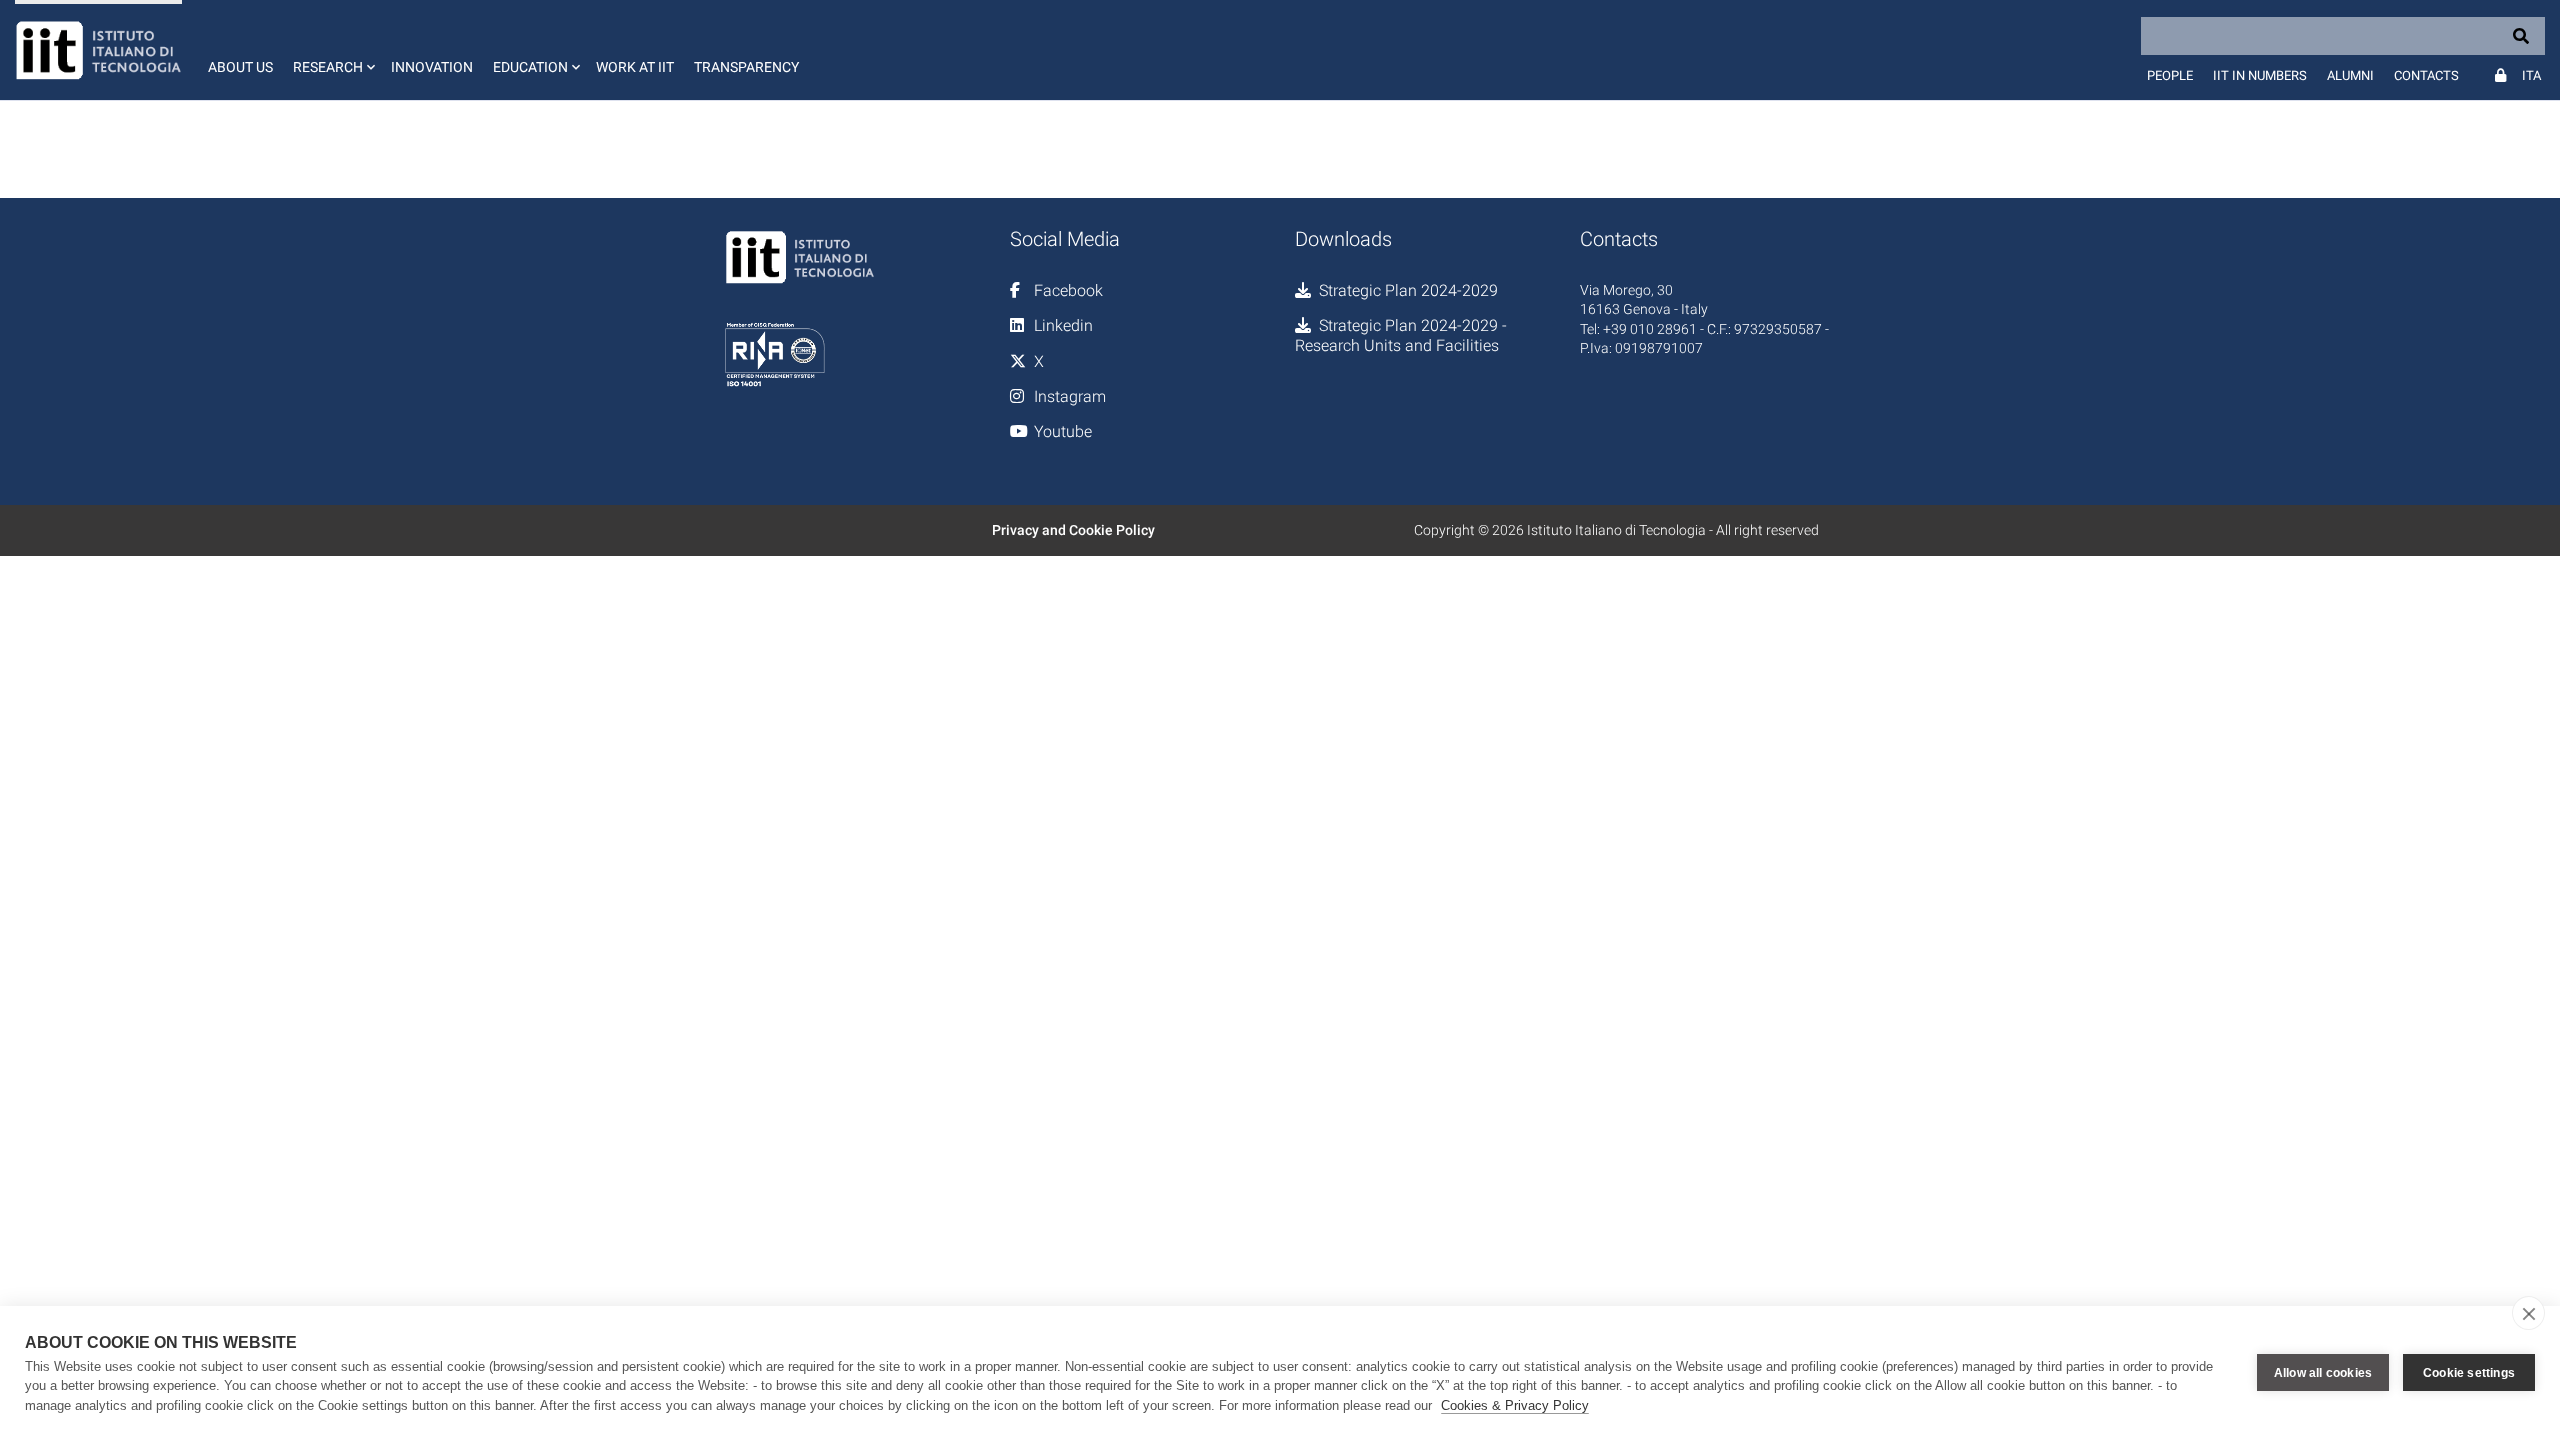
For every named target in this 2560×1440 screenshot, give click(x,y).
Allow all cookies (2323, 1373)
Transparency (746, 67)
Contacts (2426, 75)
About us (240, 67)
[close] (2528, 1313)
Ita (2531, 75)
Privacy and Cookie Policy (1073, 530)
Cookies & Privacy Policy (1515, 1405)
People (2170, 75)
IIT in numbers (2260, 75)
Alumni (2350, 75)
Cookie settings (2469, 1373)
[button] (332, 50)
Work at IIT (635, 67)
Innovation (432, 67)
